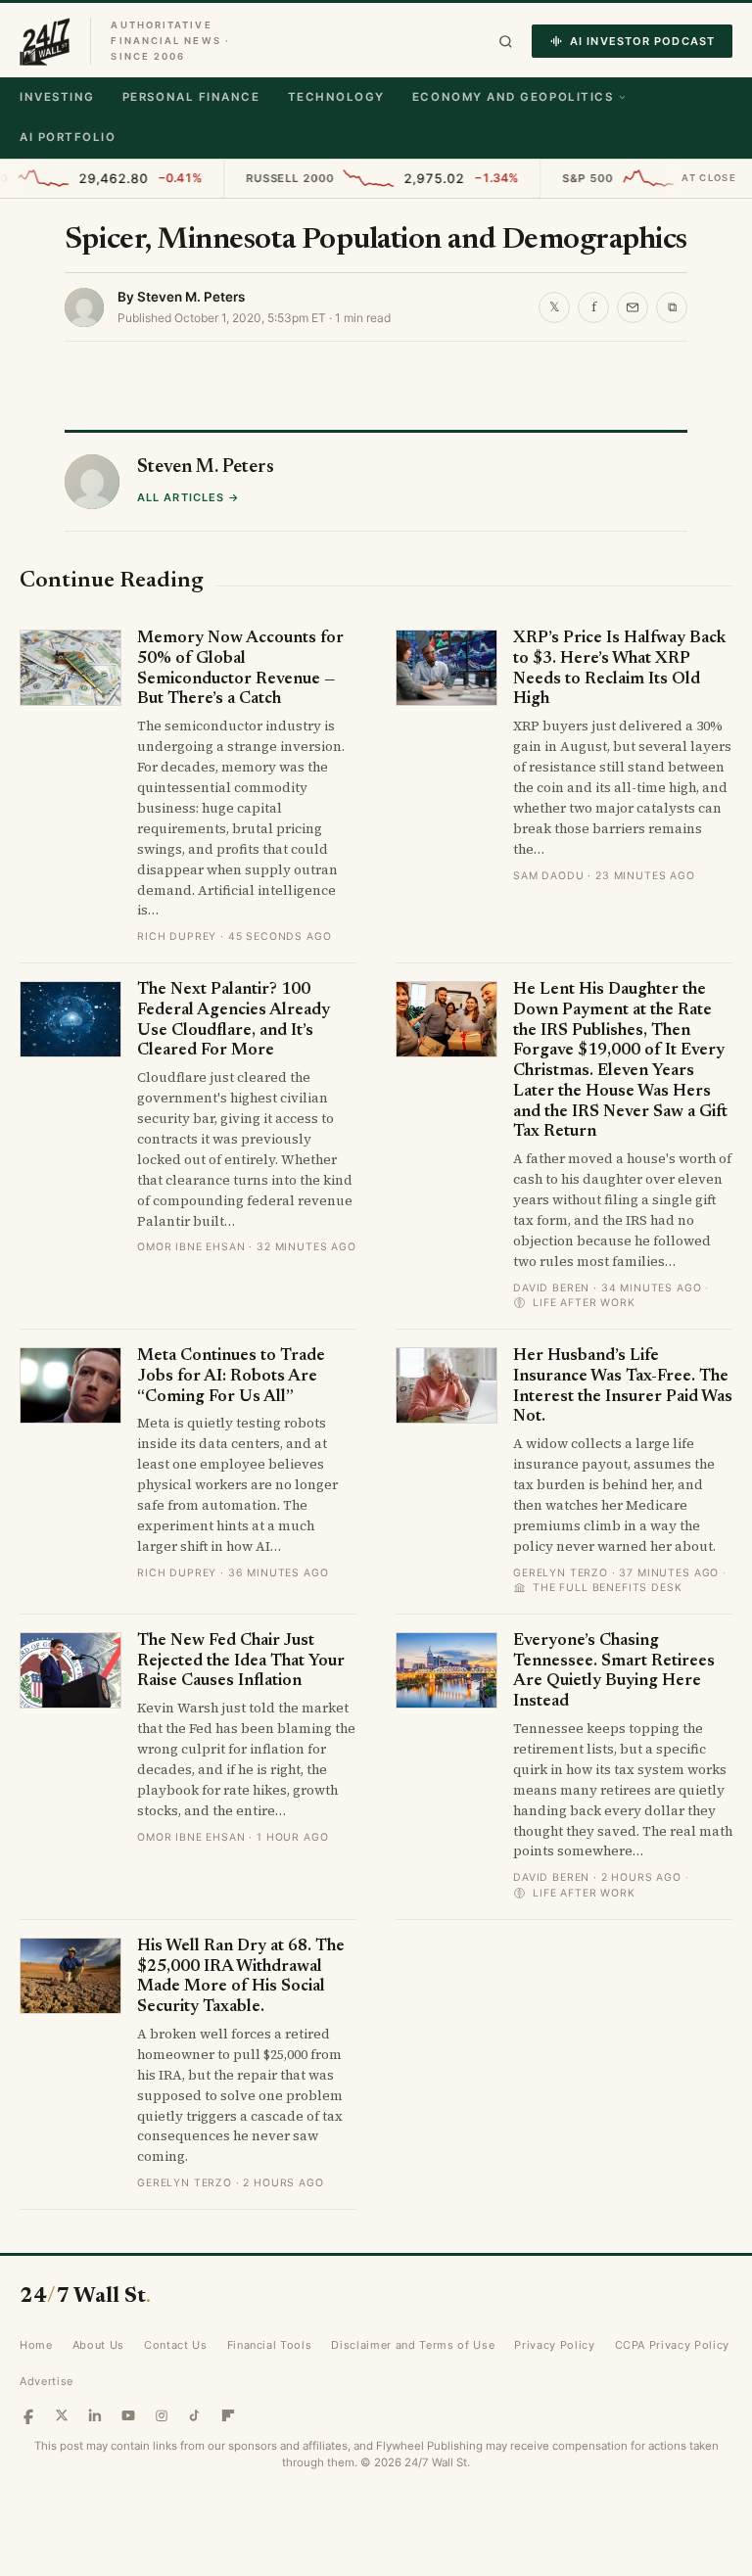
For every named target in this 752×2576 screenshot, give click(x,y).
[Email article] (633, 307)
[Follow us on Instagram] (162, 2415)
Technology (336, 97)
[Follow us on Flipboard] (228, 2415)
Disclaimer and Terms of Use (413, 2345)
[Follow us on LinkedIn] (95, 2415)
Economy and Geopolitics (513, 97)
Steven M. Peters (191, 297)
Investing (57, 97)
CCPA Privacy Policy (673, 2345)
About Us (98, 2345)
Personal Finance (191, 97)
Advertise (47, 2381)
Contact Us (176, 2345)
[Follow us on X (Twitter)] (62, 2415)
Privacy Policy (554, 2345)
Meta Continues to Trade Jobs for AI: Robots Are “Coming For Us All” (231, 1377)
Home (36, 2345)
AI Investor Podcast (642, 41)
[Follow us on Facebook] (28, 2415)
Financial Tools (270, 2345)
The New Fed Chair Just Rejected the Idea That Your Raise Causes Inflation (241, 1662)
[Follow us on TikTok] (195, 2415)
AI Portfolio (68, 137)
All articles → (188, 497)
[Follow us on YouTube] (128, 2415)
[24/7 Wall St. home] (45, 41)
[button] (506, 42)
